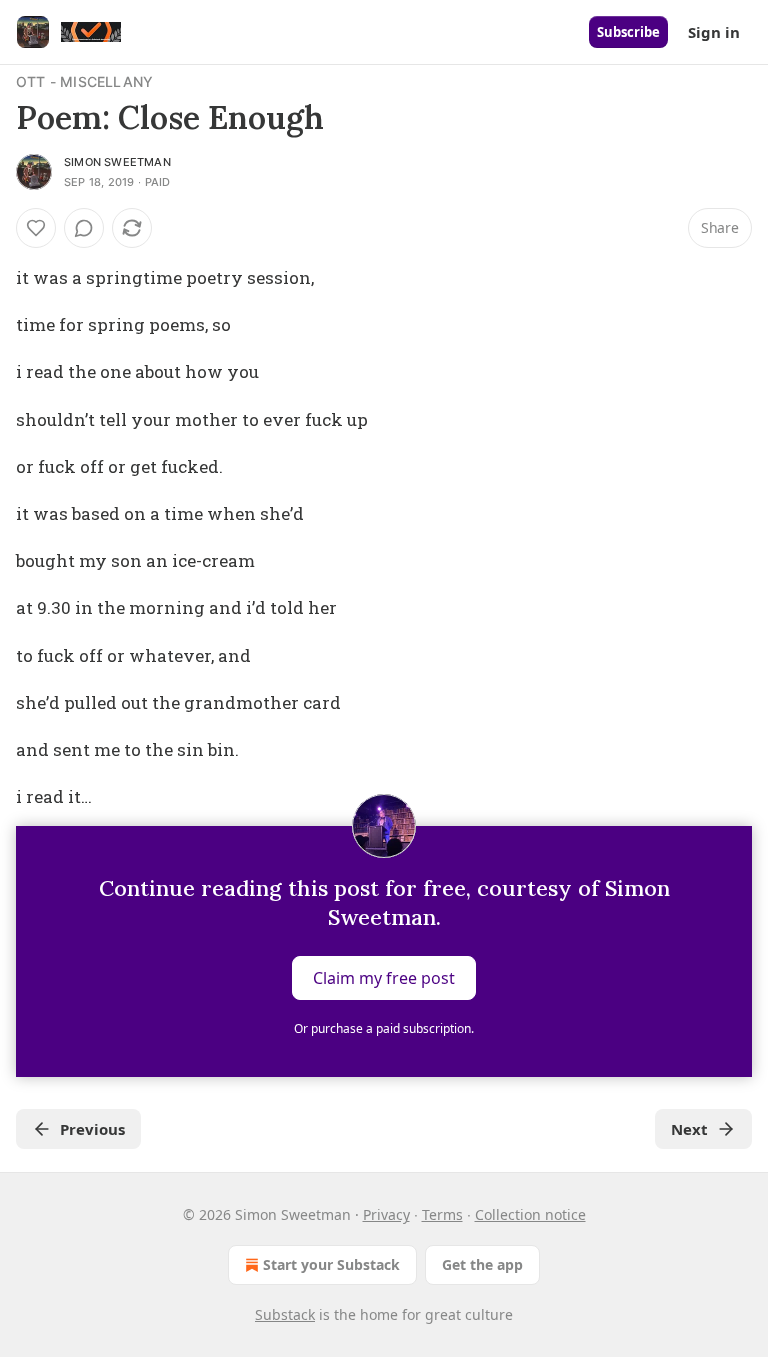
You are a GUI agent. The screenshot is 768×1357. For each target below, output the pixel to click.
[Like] (36, 228)
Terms (442, 1214)
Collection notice (530, 1214)
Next (689, 1129)
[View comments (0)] (84, 228)
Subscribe (628, 32)
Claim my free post (384, 978)
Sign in (714, 32)
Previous (92, 1129)
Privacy (386, 1214)
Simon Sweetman (117, 162)
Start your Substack (331, 1264)
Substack (285, 1314)
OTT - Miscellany (84, 81)
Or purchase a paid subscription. (384, 1028)
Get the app (482, 1264)
